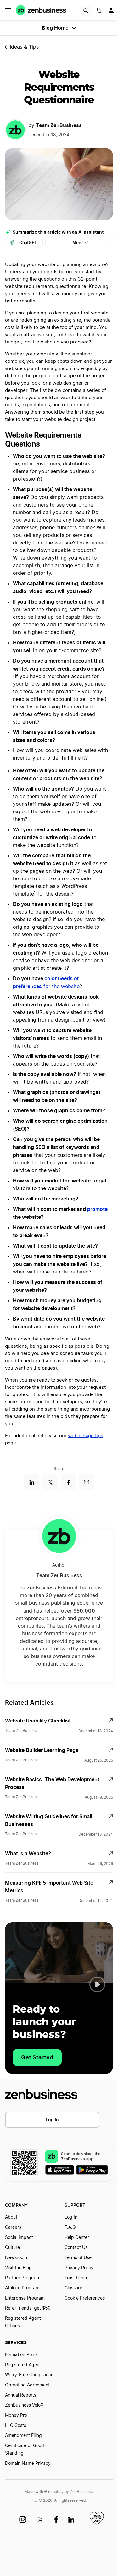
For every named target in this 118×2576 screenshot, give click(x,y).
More (78, 243)
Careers (13, 2227)
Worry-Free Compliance (29, 2375)
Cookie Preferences (85, 2298)
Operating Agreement (27, 2385)
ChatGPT (28, 243)
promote (97, 1209)
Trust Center (77, 2278)
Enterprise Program (25, 2298)
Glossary (73, 2288)
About (11, 2217)
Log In (52, 2120)
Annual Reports (21, 2395)
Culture (12, 2248)
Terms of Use (78, 2258)
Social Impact (19, 2238)
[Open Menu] (8, 10)
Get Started (37, 2057)
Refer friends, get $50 (28, 2308)
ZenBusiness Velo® (24, 2405)
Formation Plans (21, 2355)
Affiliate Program (22, 2288)
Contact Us (76, 2248)
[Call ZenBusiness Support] (99, 12)
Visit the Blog (18, 2268)
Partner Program (22, 2278)
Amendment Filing (23, 2436)
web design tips (86, 1436)
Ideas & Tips (24, 47)
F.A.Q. (71, 2227)
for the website (61, 987)
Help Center (77, 2238)
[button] (97, 1984)
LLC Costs (16, 2426)
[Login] (112, 12)
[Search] (86, 11)
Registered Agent (23, 2365)
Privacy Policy (79, 2268)
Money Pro (16, 2415)
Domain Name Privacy (28, 2464)
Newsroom (16, 2258)
